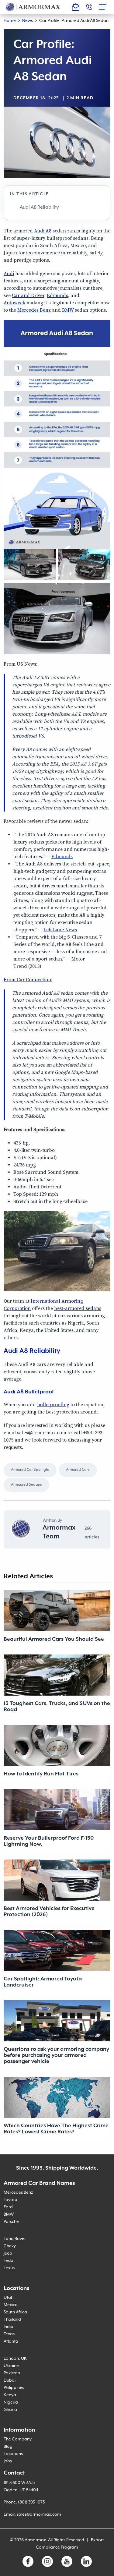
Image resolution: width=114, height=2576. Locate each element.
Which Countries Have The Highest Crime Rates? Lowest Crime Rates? (56, 2129)
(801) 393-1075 (31, 2502)
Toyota (10, 2200)
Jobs (8, 2461)
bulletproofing (53, 1405)
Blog (8, 2447)
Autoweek (14, 303)
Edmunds (57, 295)
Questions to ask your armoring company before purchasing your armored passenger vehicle (56, 2055)
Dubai (10, 2380)
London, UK (15, 2358)
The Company (18, 2439)
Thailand (12, 2319)
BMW (68, 310)
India (9, 2327)
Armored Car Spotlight (30, 1470)
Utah (9, 2298)
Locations (13, 2454)
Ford (8, 2207)
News (28, 21)
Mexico (11, 2305)
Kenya (10, 2395)
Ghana (10, 2410)
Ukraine (11, 2366)
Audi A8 (43, 231)
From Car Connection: (28, 980)
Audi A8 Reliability (39, 207)
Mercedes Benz (34, 310)
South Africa (15, 2312)
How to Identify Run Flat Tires (41, 1774)
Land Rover (15, 2239)
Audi (9, 274)
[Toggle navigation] (105, 7)
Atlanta (11, 2341)
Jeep (8, 2253)
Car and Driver (28, 295)
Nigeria (11, 2402)
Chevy (10, 2246)
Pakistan (12, 2373)
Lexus (9, 2268)
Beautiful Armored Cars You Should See (54, 1639)
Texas (9, 2334)
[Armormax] (33, 7)
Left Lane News (60, 930)
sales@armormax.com (39, 2514)
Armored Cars (78, 1470)
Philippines (14, 2388)
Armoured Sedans (26, 1485)
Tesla (9, 2261)
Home (10, 21)
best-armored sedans (78, 1308)
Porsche (11, 2222)
